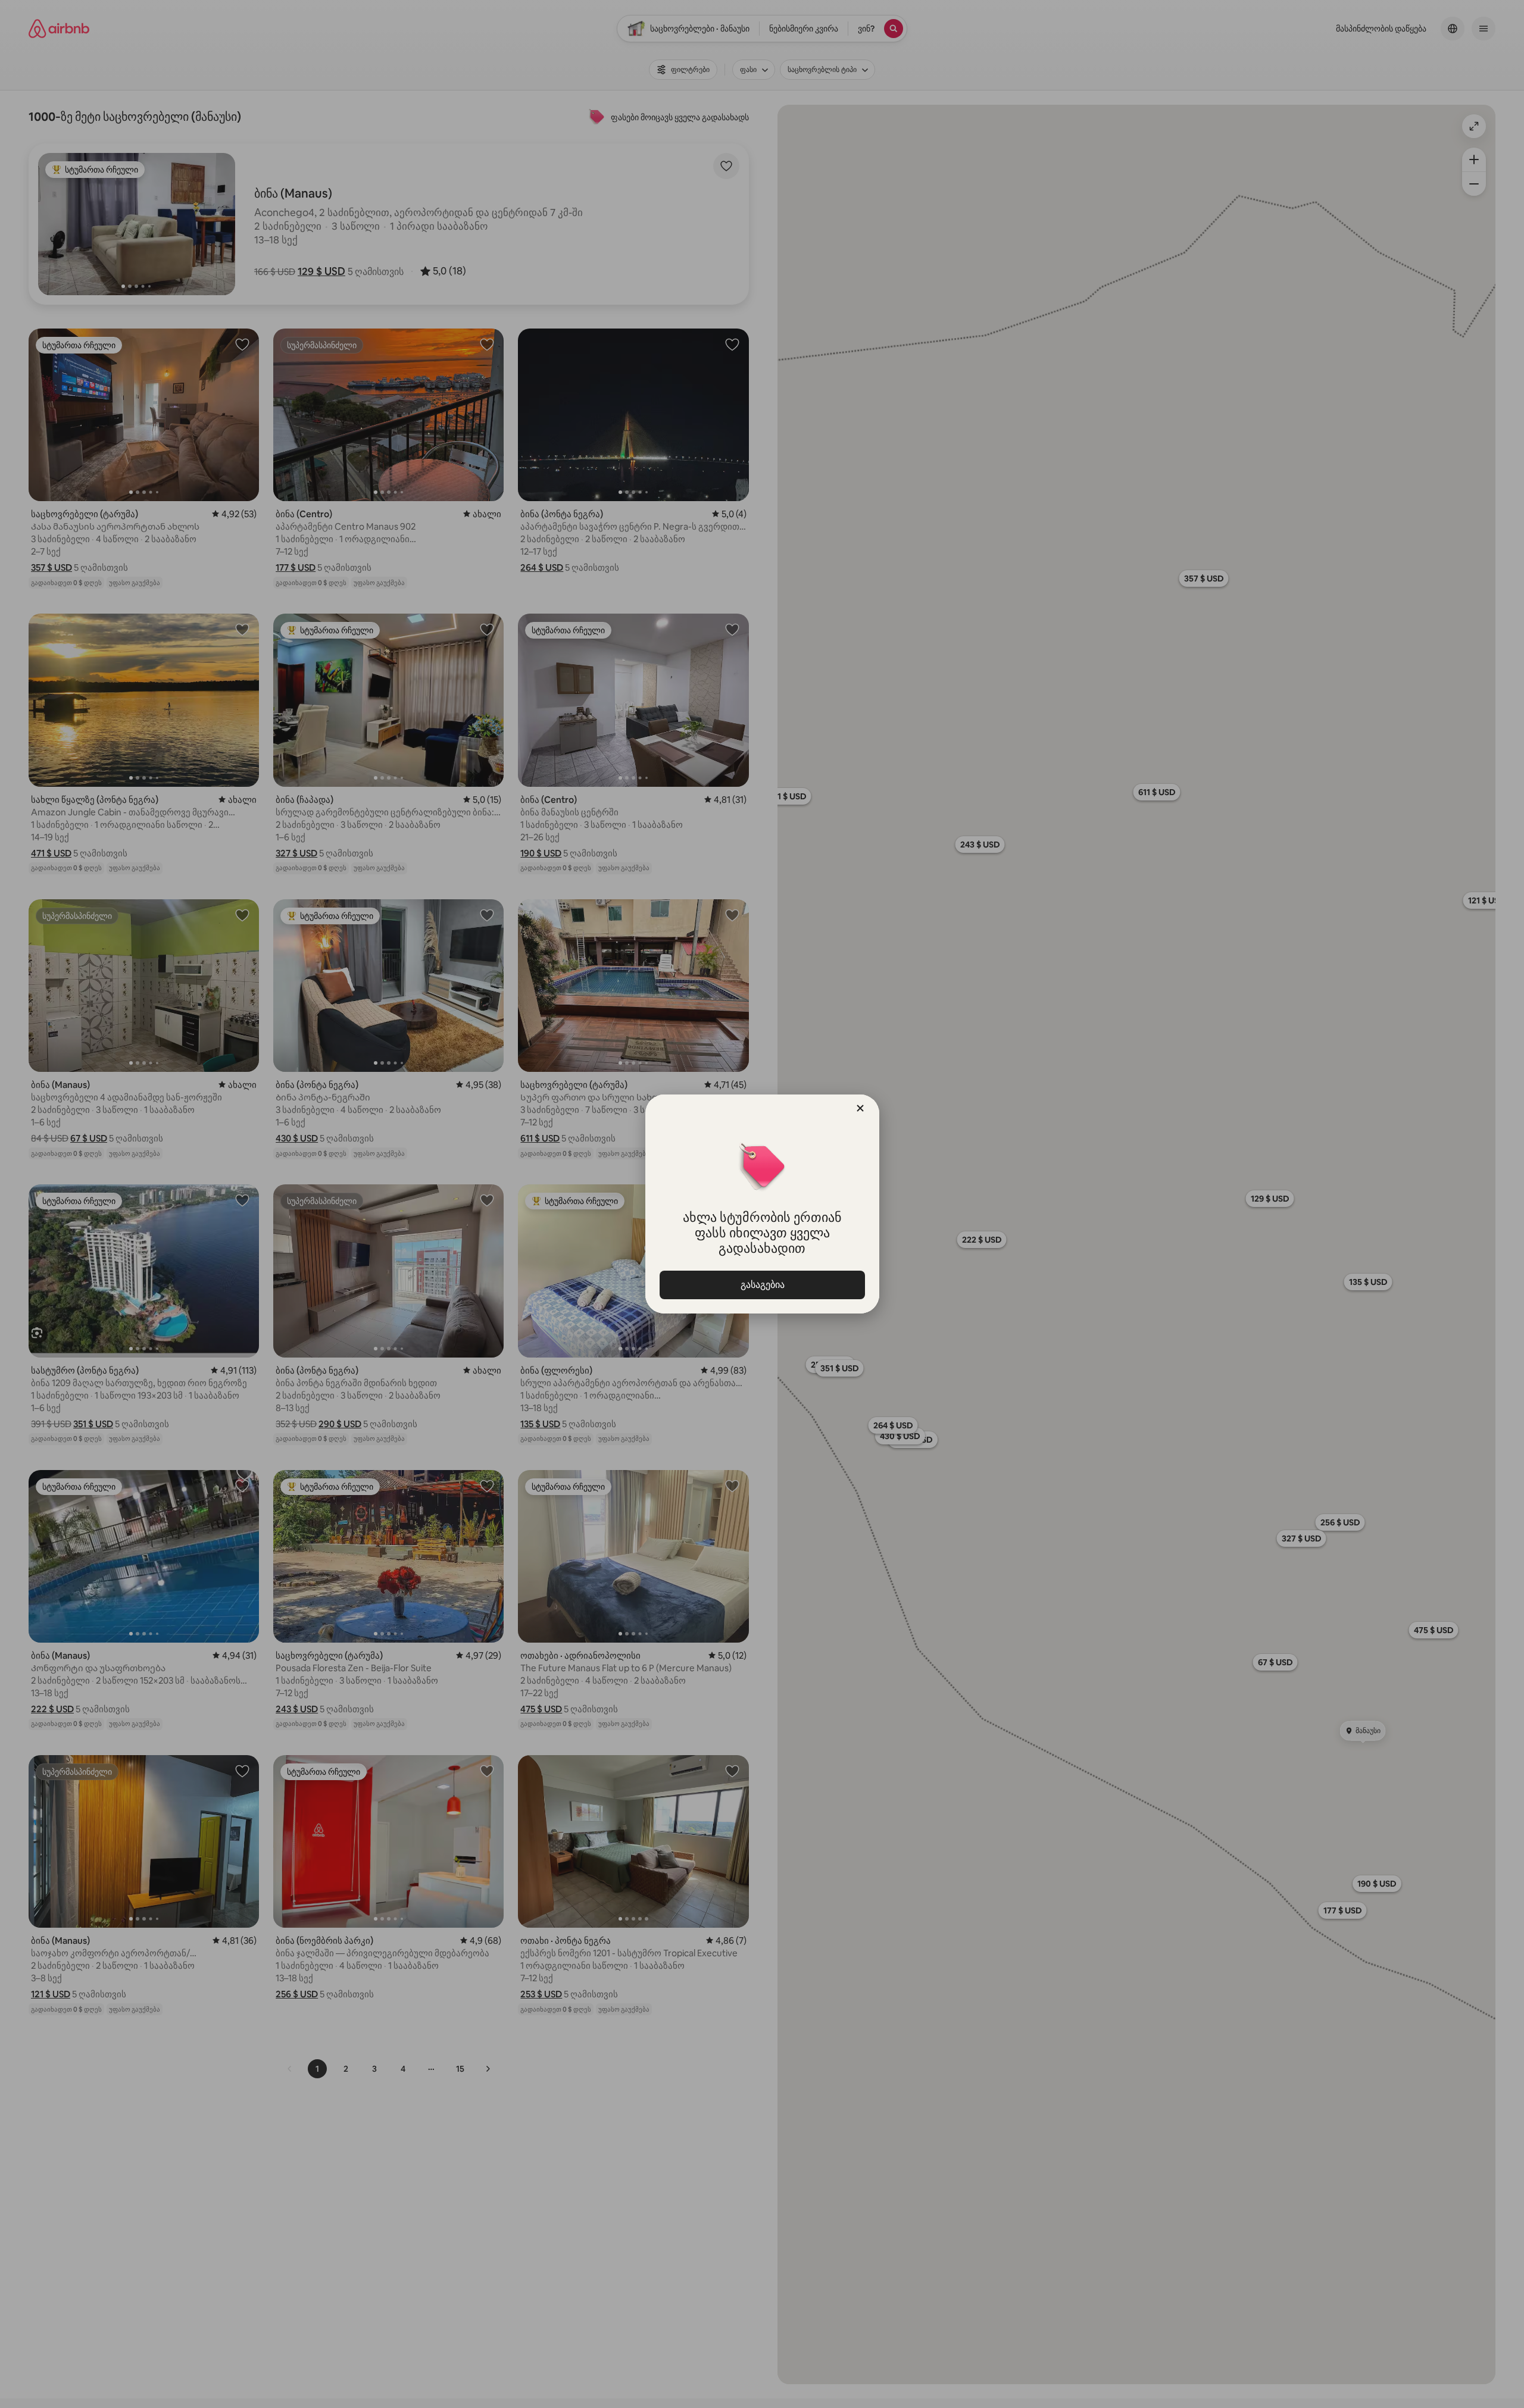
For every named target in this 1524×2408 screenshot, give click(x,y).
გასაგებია (762, 1285)
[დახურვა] (860, 1108)
